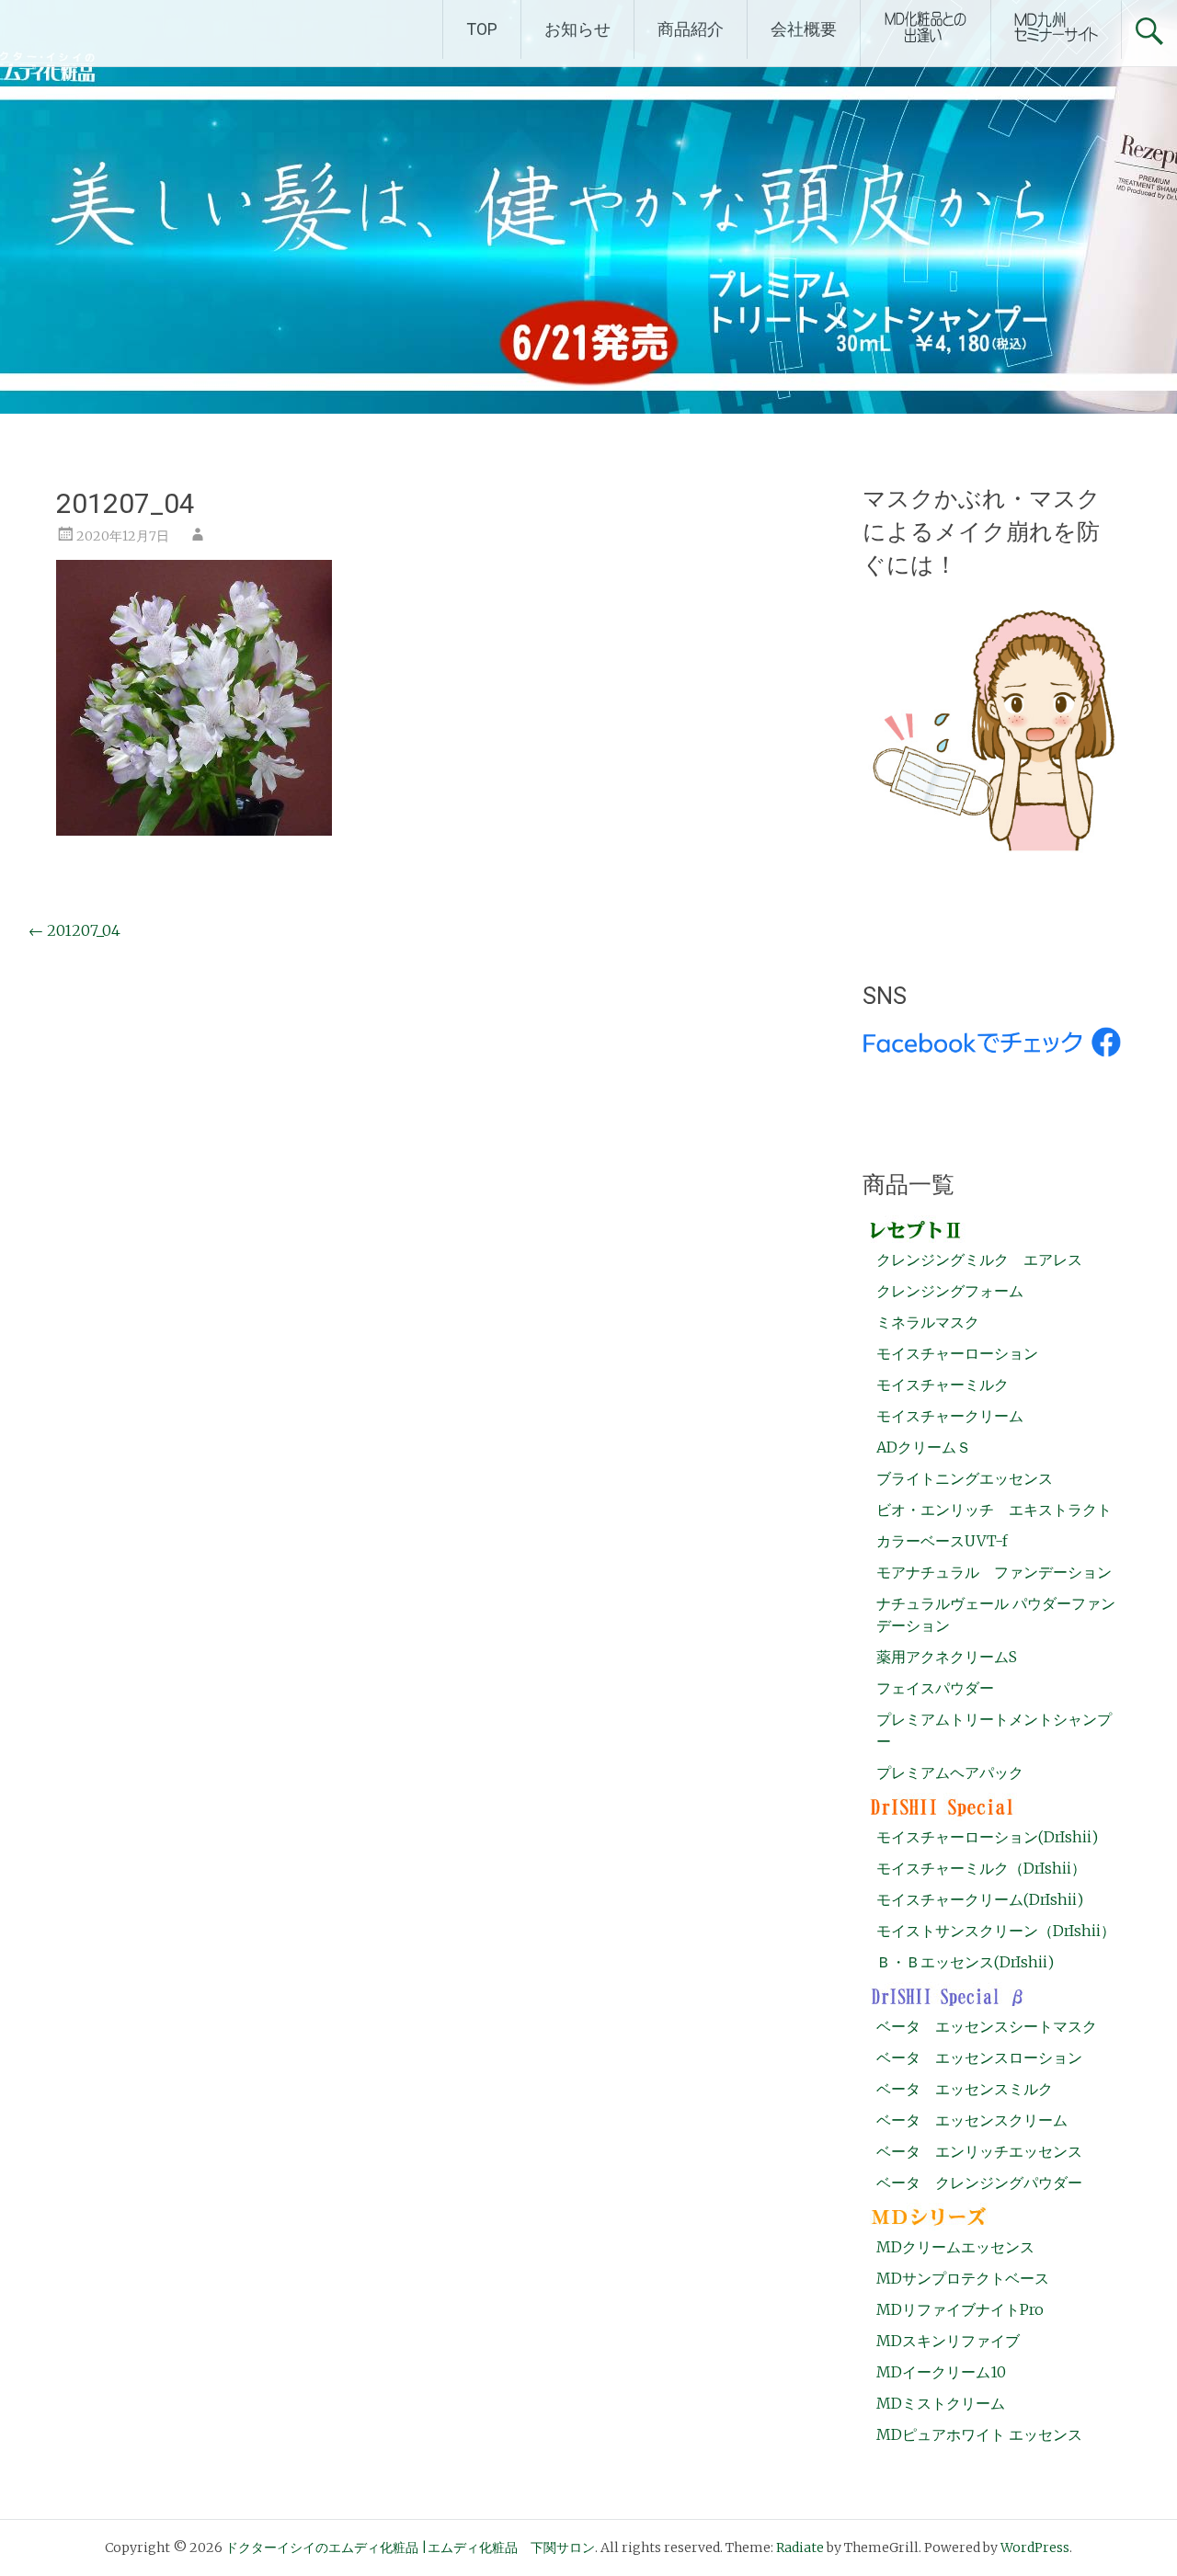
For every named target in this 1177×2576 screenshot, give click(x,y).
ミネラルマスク (928, 1322)
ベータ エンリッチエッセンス (979, 2151)
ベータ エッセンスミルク (965, 2089)
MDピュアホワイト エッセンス (979, 2434)
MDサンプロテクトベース (963, 2278)
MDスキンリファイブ (948, 2341)
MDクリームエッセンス (955, 2247)
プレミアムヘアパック (950, 1772)
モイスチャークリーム (950, 1416)
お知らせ (577, 29)
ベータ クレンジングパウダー (979, 2183)
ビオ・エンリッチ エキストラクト (994, 1510)
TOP (482, 29)
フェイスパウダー (935, 1688)
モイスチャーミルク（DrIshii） (981, 1868)
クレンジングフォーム (950, 1291)
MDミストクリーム (941, 2403)
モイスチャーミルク (943, 1385)
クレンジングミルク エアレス (979, 1260)
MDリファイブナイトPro (960, 2309)
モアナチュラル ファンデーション (994, 1572)
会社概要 (804, 29)
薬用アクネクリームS (947, 1657)
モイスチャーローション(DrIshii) (987, 1837)
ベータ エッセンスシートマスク (987, 2026)
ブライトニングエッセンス (965, 1478)
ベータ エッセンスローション (979, 2057)
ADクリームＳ (924, 1447)
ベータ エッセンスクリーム (972, 2120)
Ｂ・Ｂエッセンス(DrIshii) (965, 1962)
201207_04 (74, 930)
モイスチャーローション (957, 1353)
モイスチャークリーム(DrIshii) (980, 1899)
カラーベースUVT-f (942, 1541)
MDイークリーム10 (941, 2372)
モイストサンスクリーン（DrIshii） (996, 1931)
